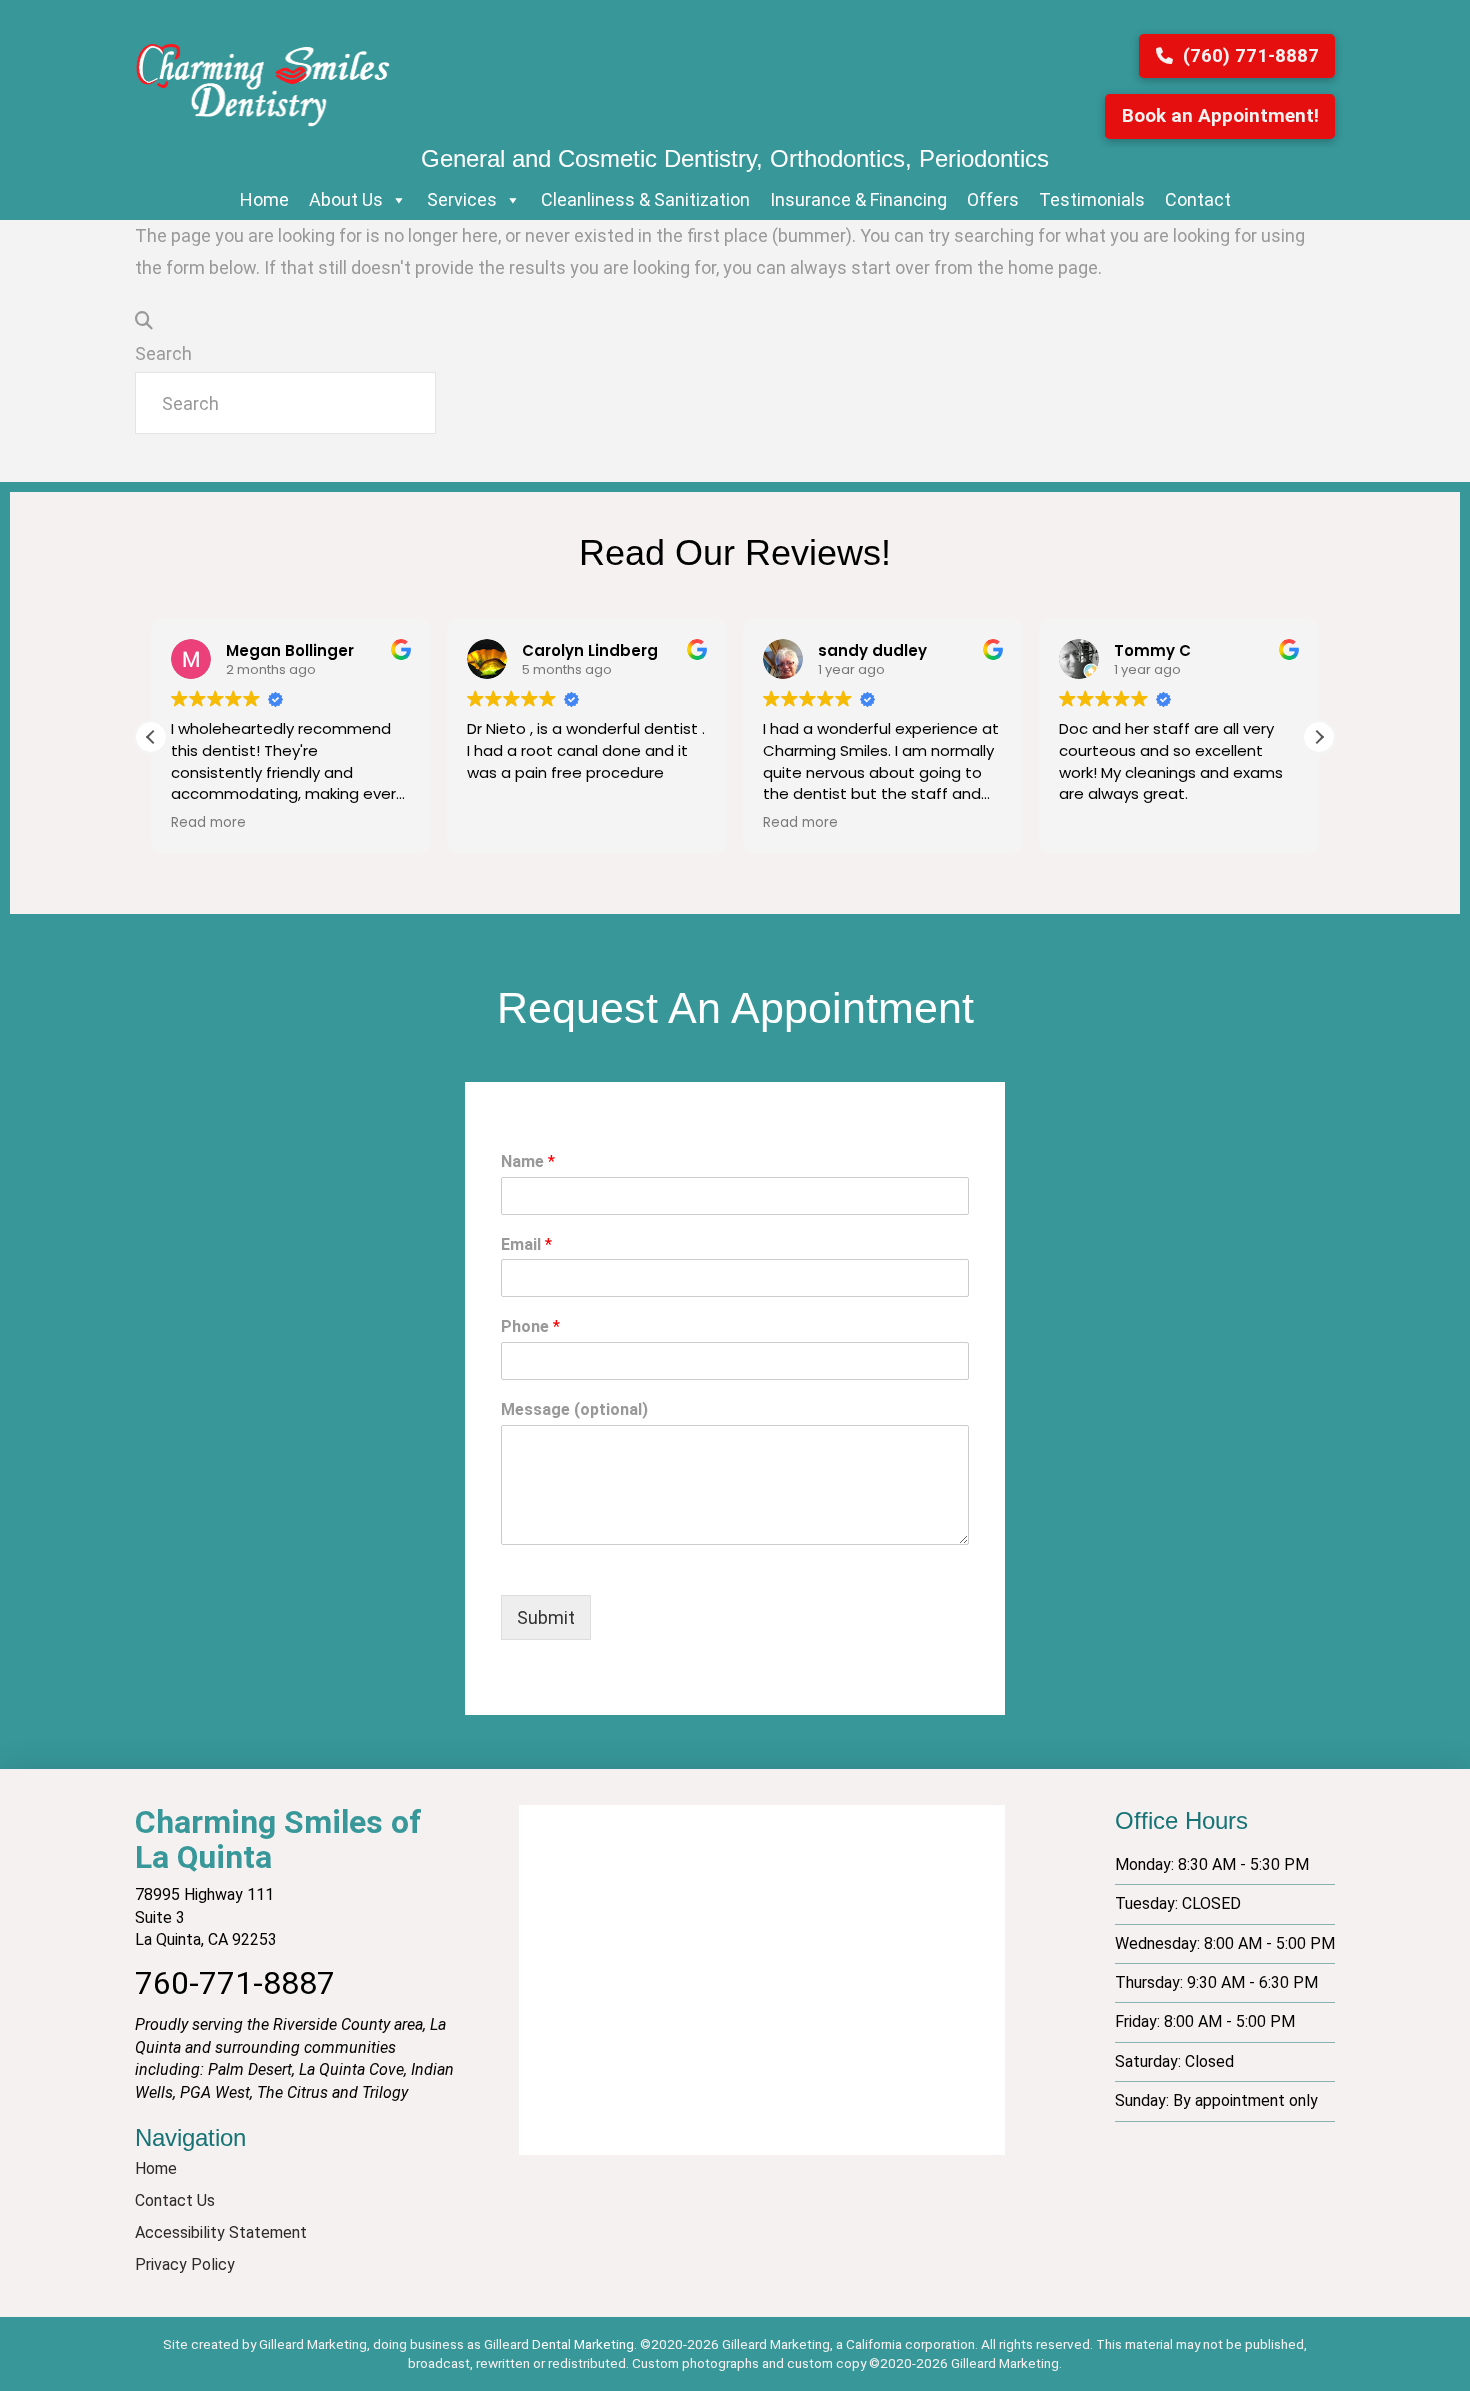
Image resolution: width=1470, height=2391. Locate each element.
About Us (346, 199)
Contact (1198, 199)
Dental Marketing (583, 2344)
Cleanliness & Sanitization (645, 199)
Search (163, 353)
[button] (1319, 737)
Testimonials (1092, 199)
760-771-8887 (235, 1983)
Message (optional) (574, 1409)
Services (462, 199)
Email (526, 1244)
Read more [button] (208, 823)
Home (264, 199)
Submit (546, 1617)
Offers (993, 199)
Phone (530, 1326)
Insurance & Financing (858, 199)
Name (528, 1161)
